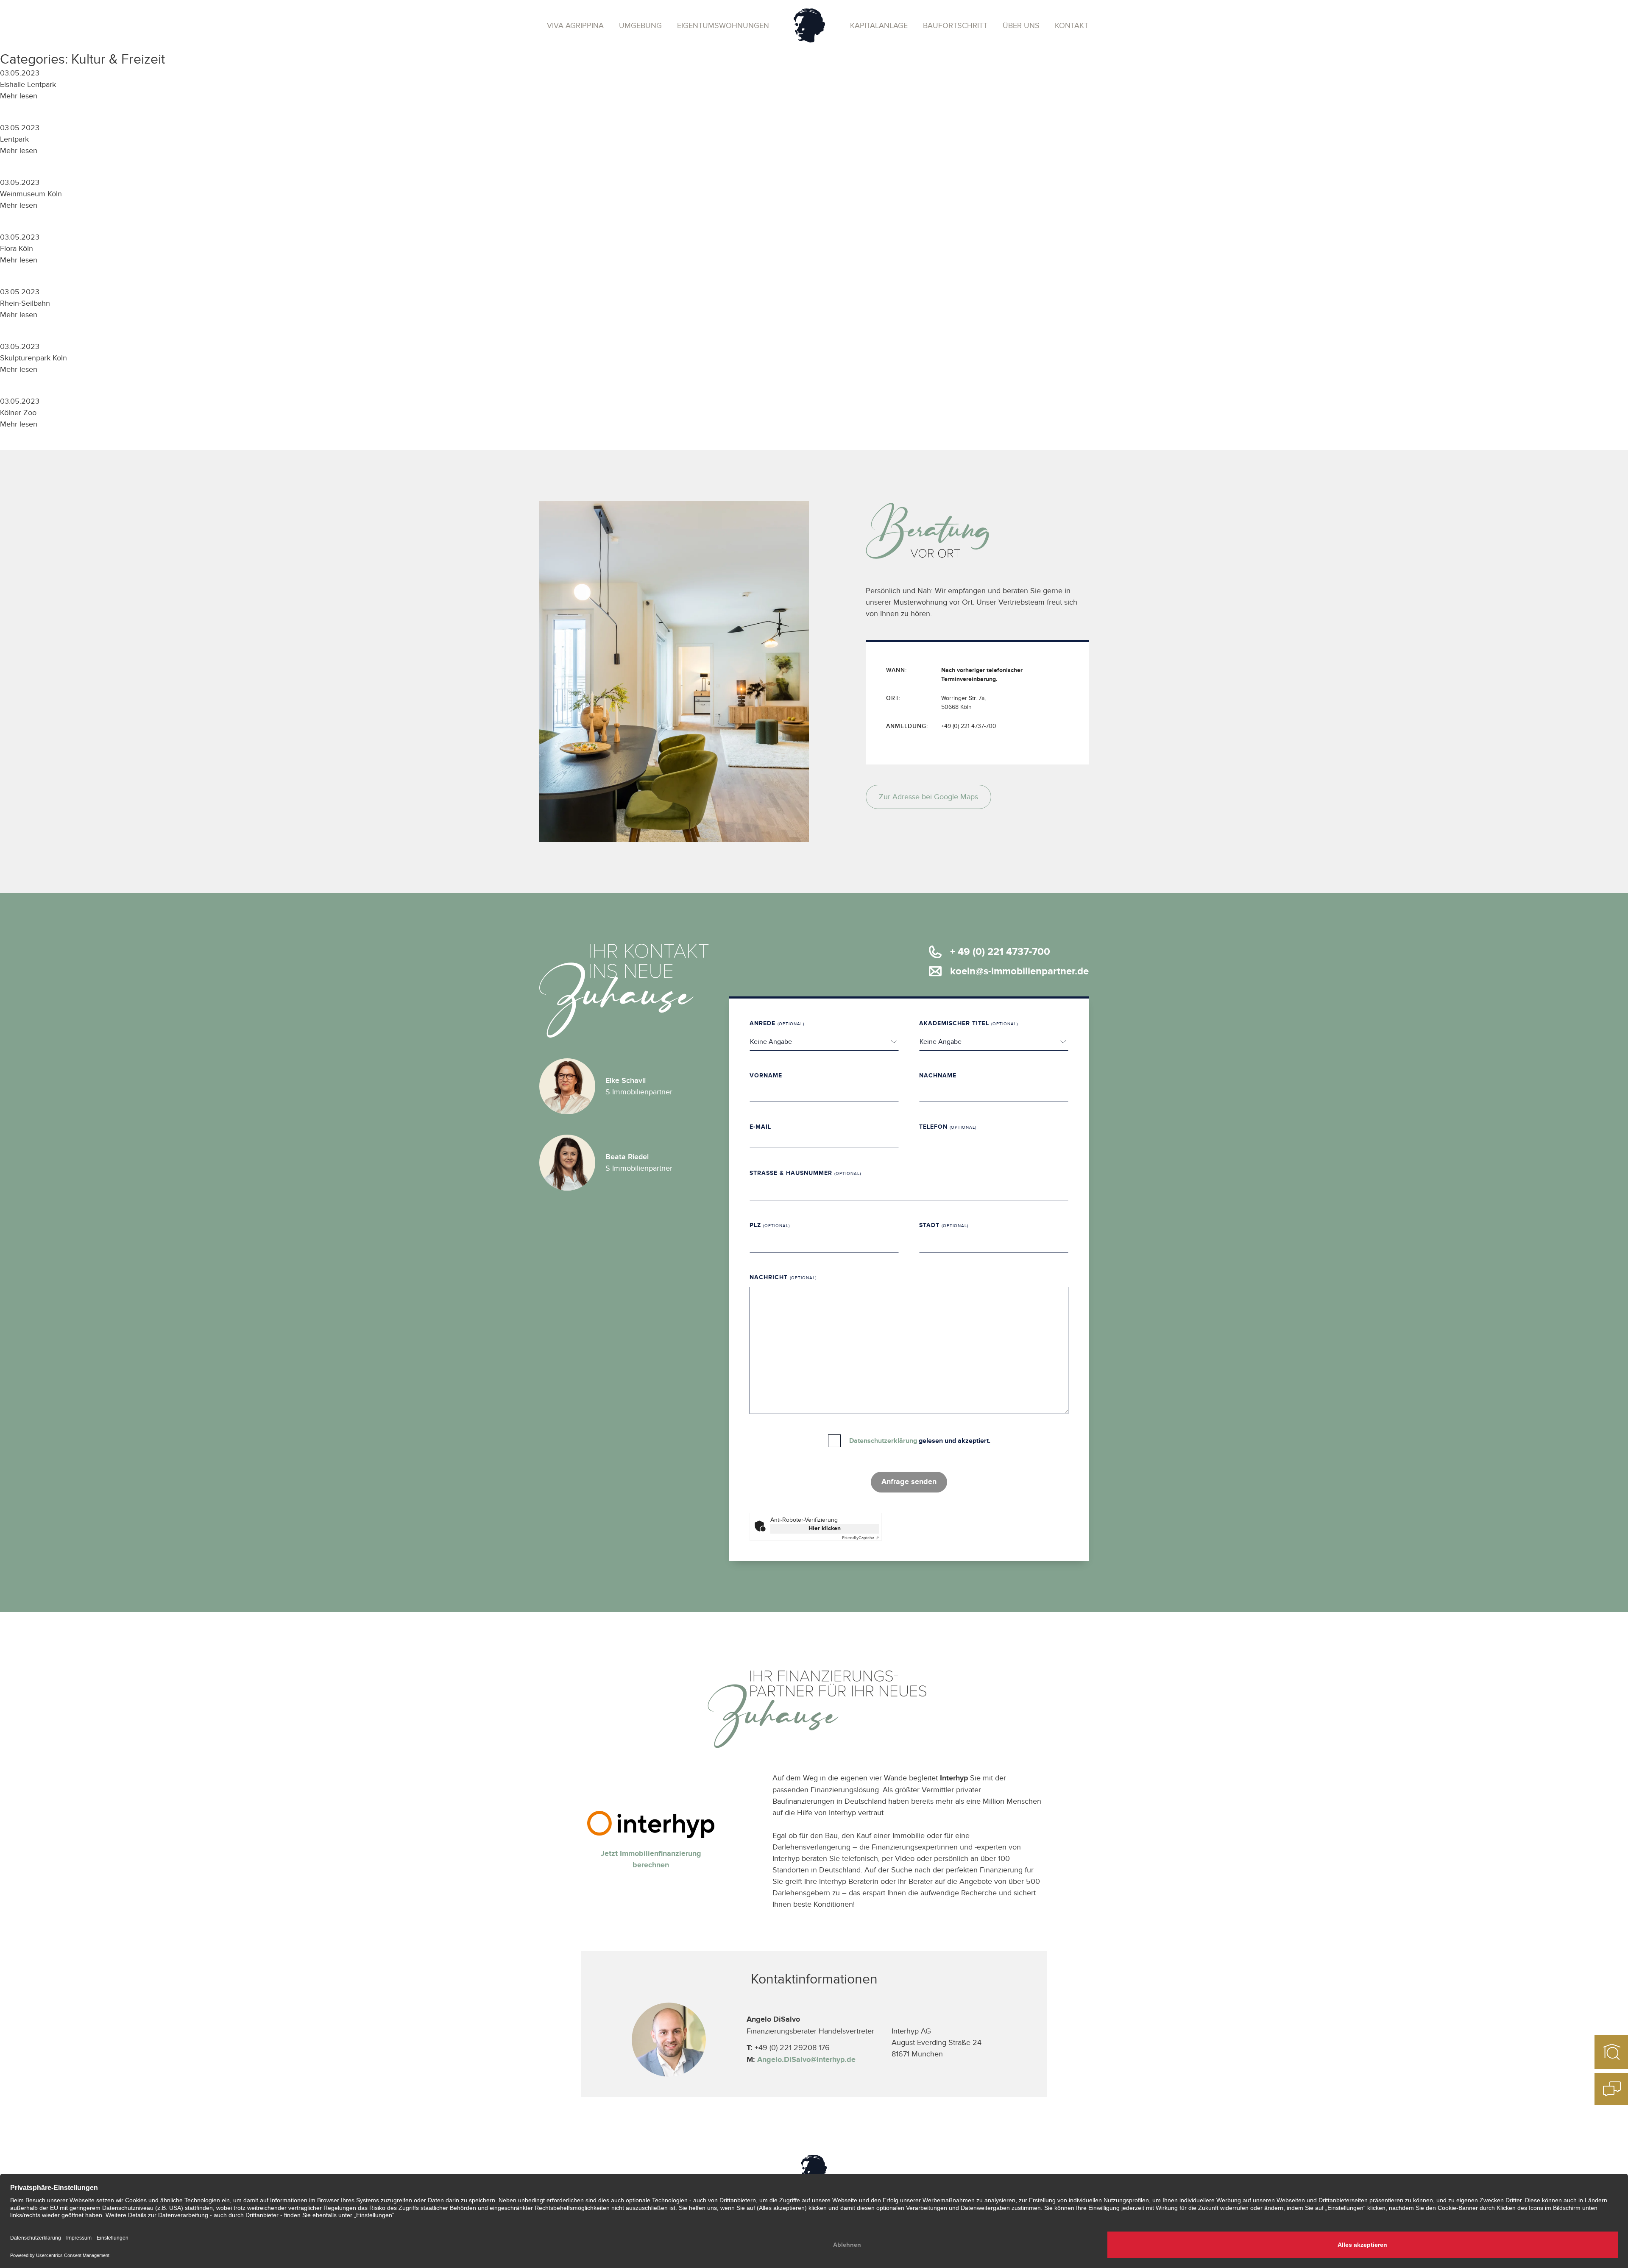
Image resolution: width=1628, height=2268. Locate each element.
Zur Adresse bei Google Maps (928, 797)
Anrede (777, 1023)
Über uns (1021, 26)
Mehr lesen (19, 96)
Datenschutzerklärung (883, 1441)
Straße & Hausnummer (805, 1173)
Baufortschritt (955, 26)
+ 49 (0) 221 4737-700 (1000, 952)
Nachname (938, 1075)
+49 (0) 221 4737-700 (969, 726)
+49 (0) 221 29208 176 (788, 2048)
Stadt (944, 1225)
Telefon (948, 1127)
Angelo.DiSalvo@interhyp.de (806, 2060)
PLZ (770, 1225)
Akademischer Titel (969, 1023)
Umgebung (640, 26)
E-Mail (760, 1127)
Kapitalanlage (879, 26)
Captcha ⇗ (860, 1538)
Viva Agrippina (575, 26)
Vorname (766, 1075)
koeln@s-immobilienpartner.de (1019, 971)
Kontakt (1072, 26)
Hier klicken (825, 1528)
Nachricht (783, 1277)
